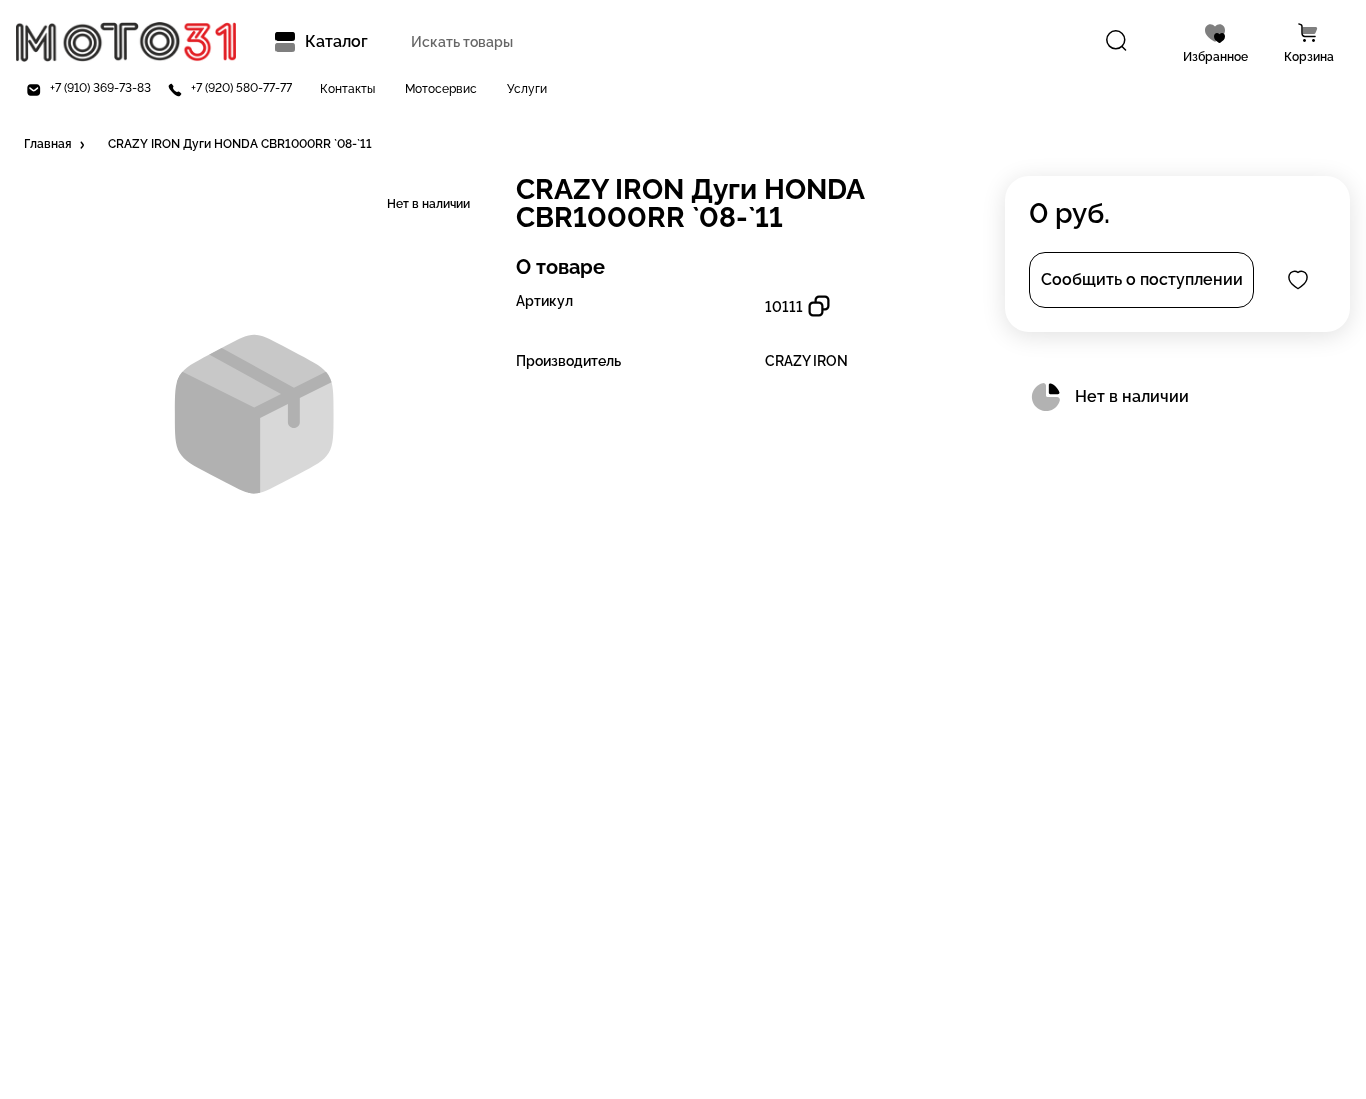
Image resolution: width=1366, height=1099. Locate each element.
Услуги (527, 89)
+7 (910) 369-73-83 (100, 88)
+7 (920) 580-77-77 (241, 88)
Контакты (347, 89)
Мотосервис (441, 89)
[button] (56, 145)
